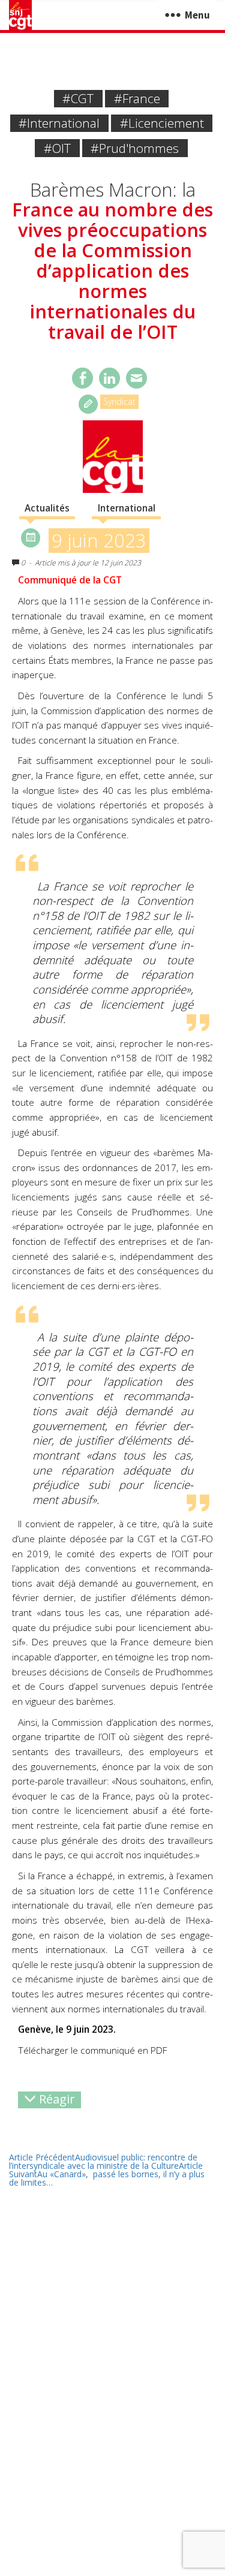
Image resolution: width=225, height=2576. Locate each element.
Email (136, 378)
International (127, 508)
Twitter (109, 378)
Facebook (82, 378)
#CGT (78, 98)
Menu (197, 15)
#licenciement (162, 123)
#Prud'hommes (135, 148)
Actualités (47, 508)
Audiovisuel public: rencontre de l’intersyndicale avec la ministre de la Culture (103, 2161)
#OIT (57, 148)
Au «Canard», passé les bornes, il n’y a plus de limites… (107, 2174)
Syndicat (119, 401)
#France (137, 98)
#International (59, 123)
